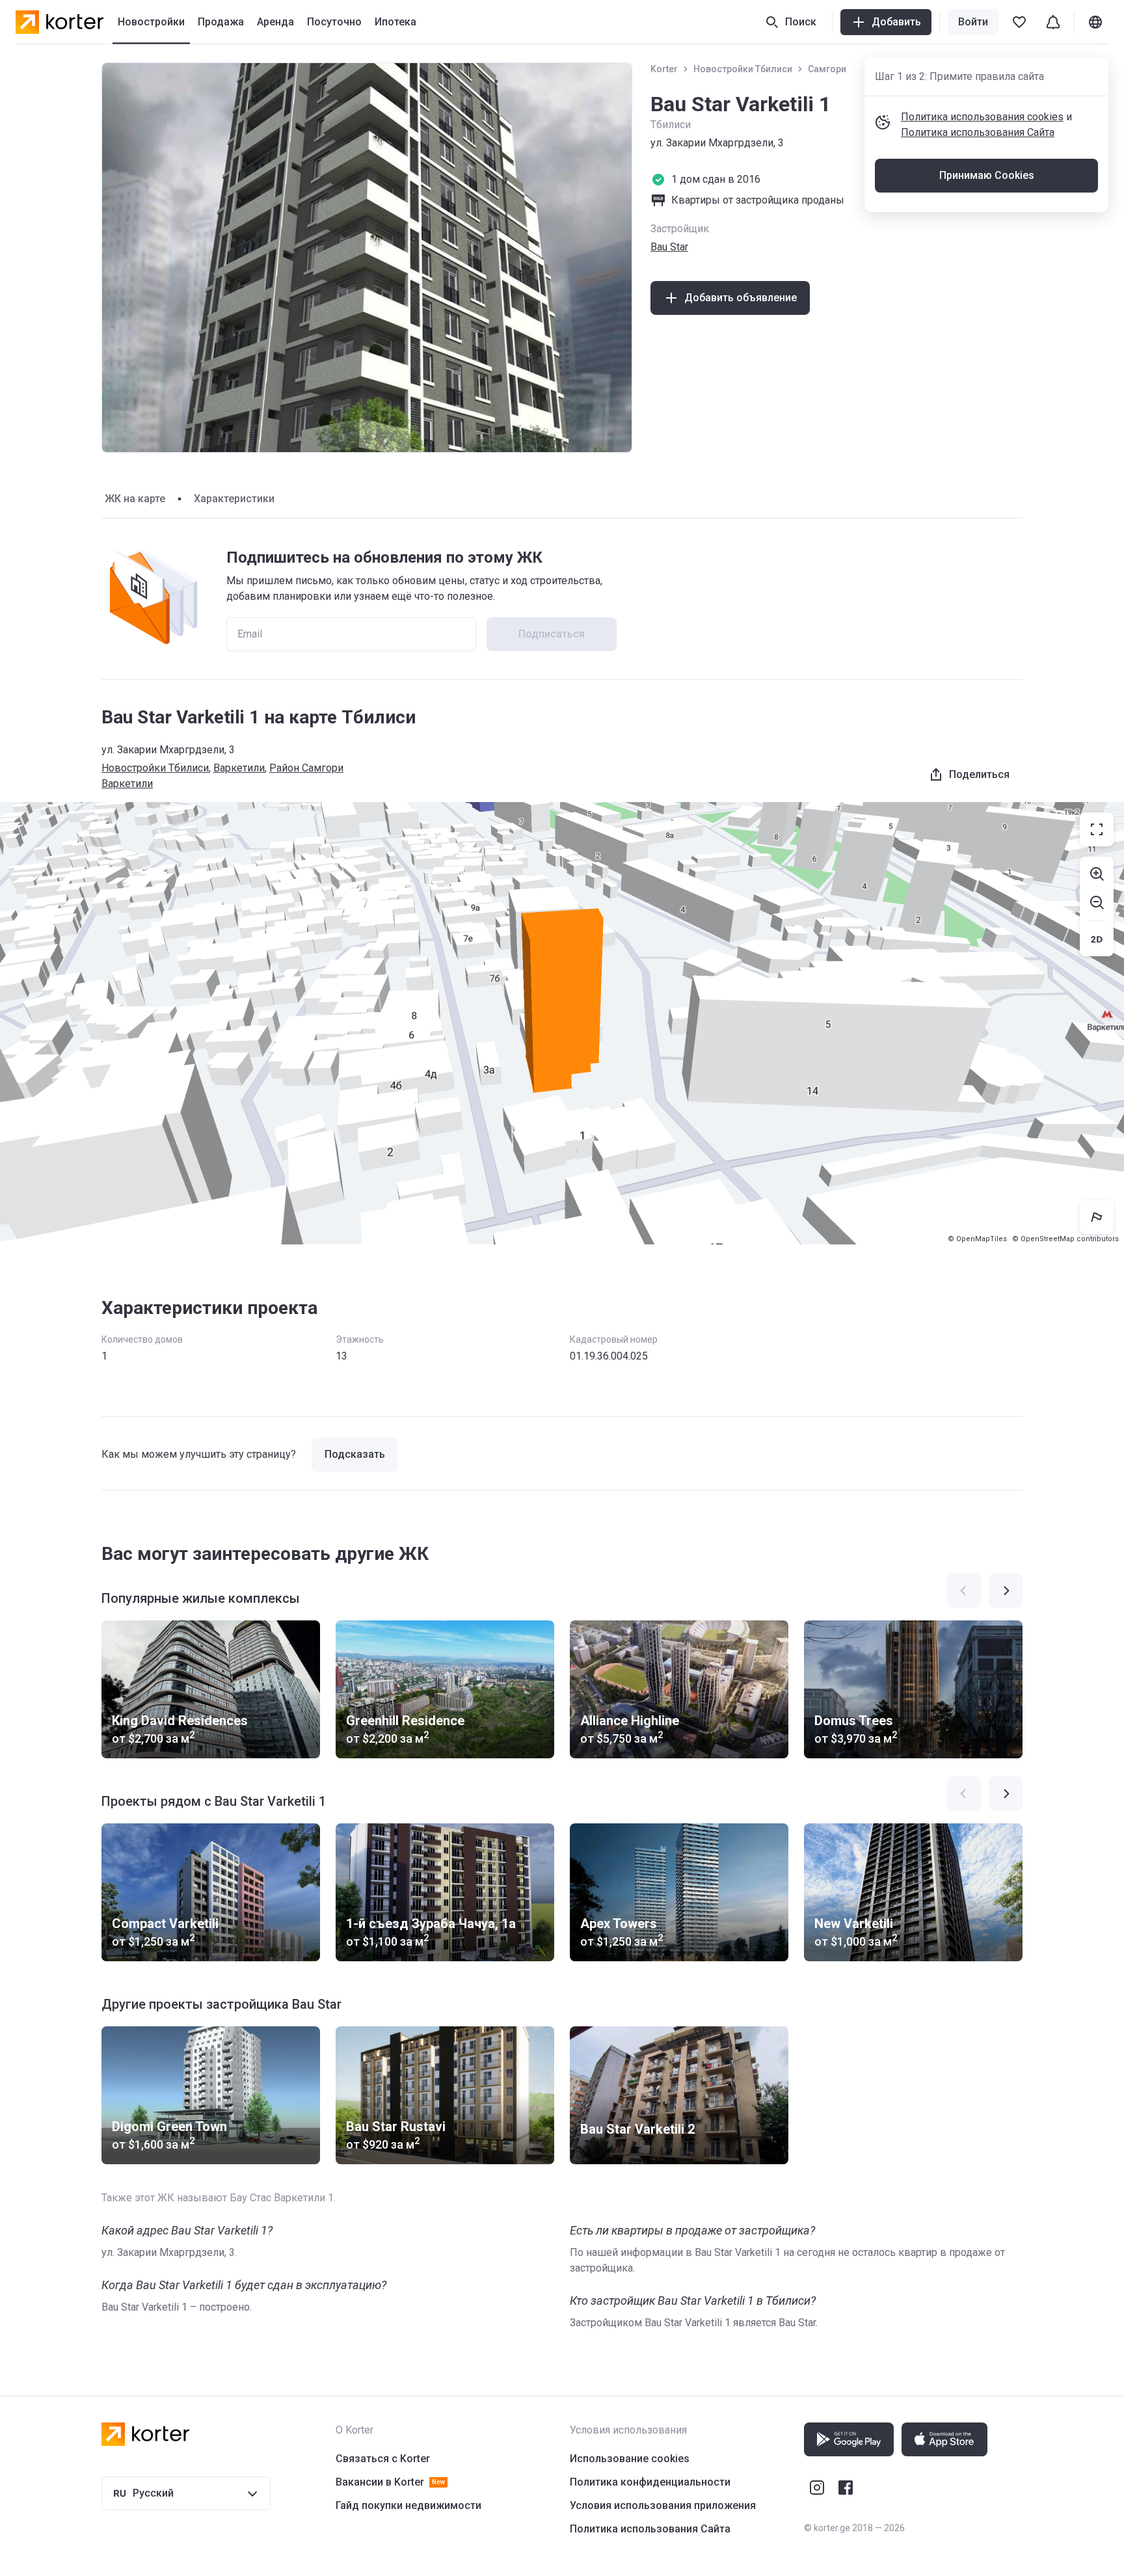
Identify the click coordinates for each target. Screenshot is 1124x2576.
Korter (664, 69)
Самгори (827, 69)
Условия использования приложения (663, 2505)
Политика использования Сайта (978, 132)
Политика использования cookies (982, 117)
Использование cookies (630, 2459)
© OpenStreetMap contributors (1065, 1239)
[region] (562, 1023)
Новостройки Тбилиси (743, 69)
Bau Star (669, 247)
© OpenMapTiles (977, 1239)
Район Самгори (306, 768)
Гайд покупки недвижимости (408, 2505)
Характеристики (234, 499)
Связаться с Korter (383, 2459)
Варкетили (239, 768)
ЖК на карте (135, 499)
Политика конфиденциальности (650, 2482)
